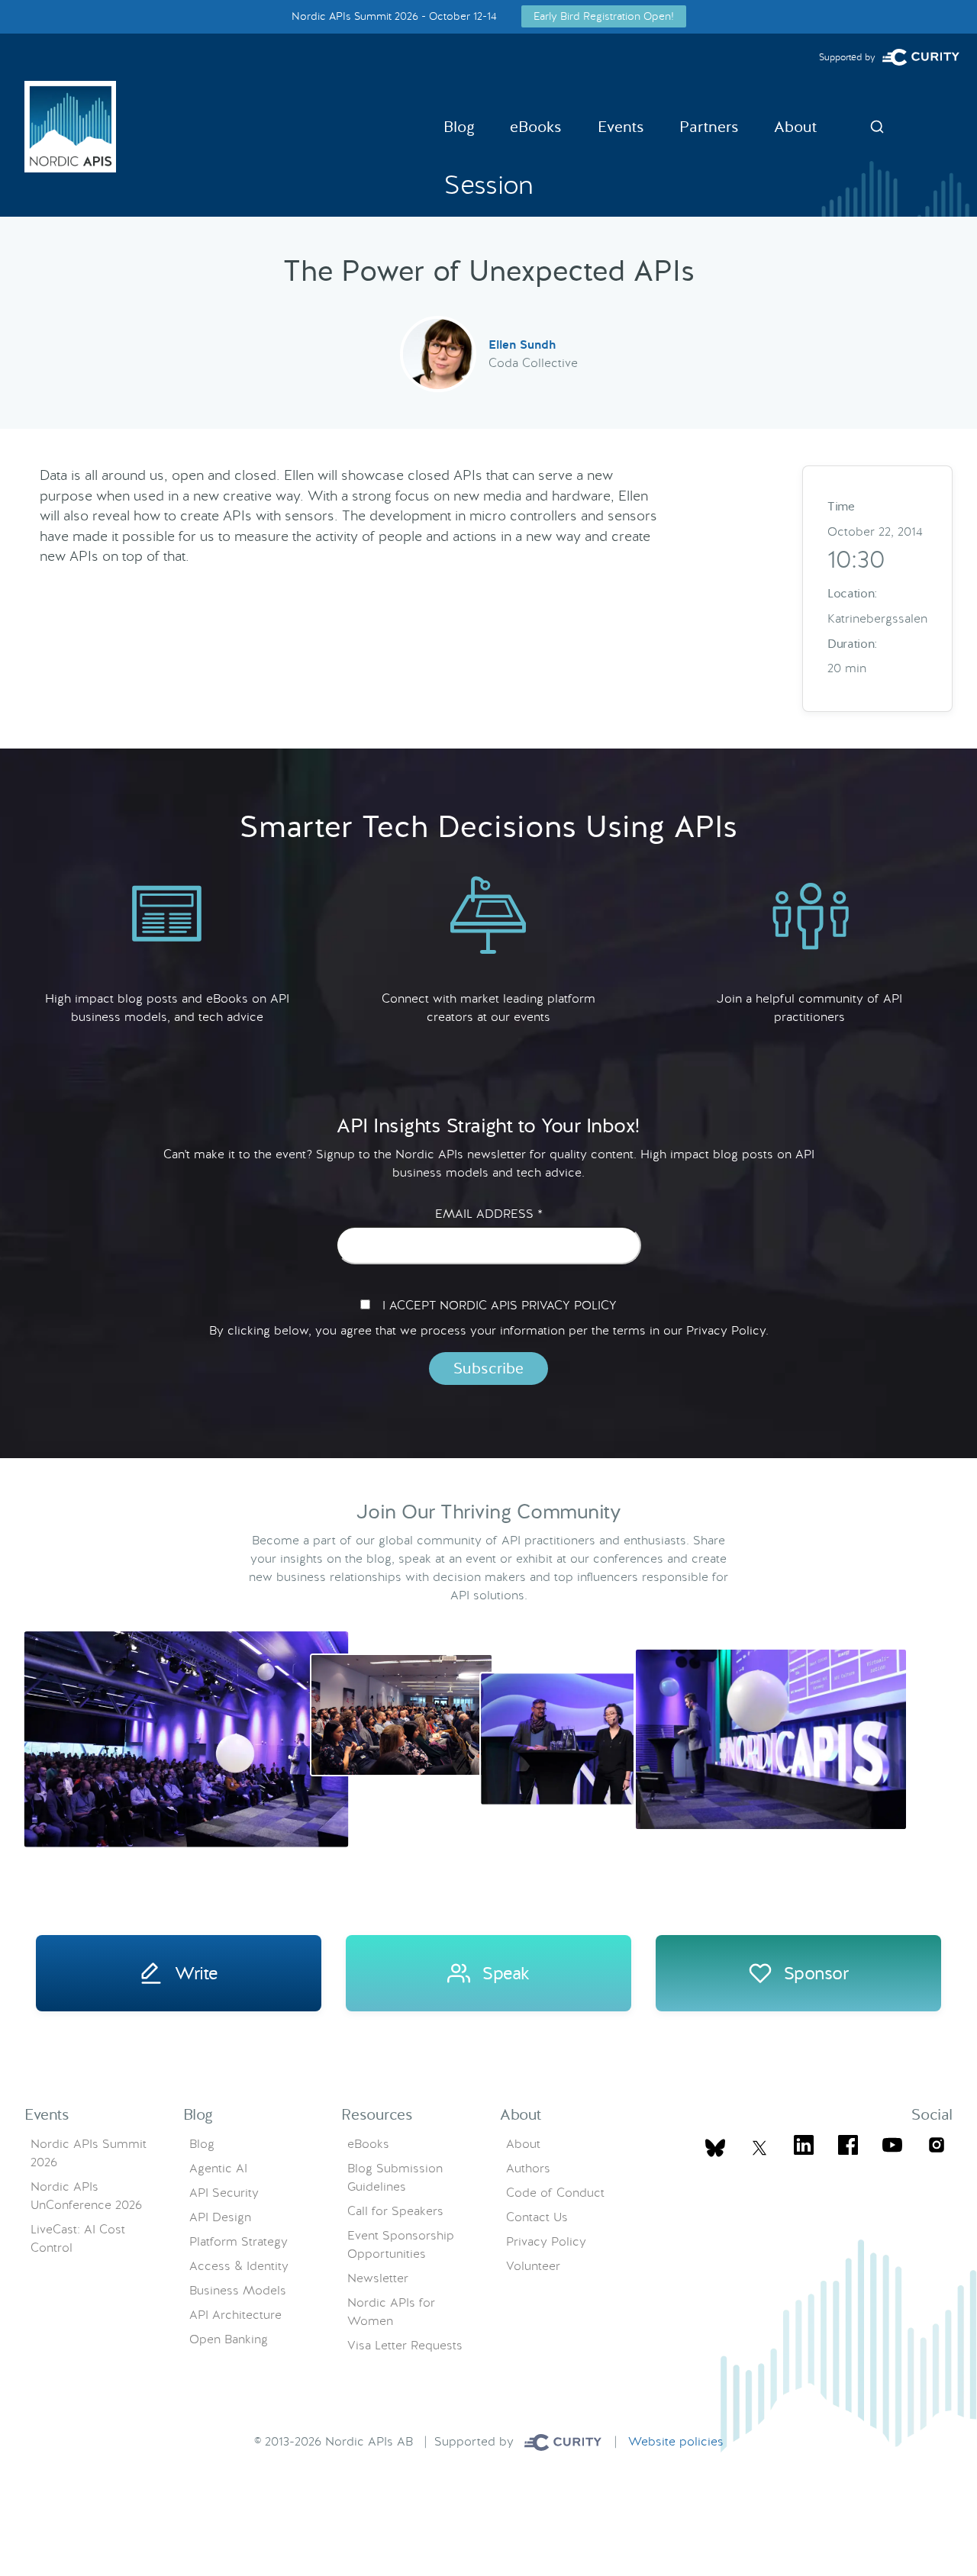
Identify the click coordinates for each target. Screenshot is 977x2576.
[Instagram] (937, 2148)
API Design (220, 2217)
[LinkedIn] (804, 2148)
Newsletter (378, 2278)
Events (621, 127)
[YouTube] (892, 2148)
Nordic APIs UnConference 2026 (86, 2196)
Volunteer (533, 2266)
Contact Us (537, 2217)
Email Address (489, 1214)
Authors (528, 2168)
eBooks (536, 127)
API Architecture (235, 2315)
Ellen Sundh (522, 345)
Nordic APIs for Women (391, 2312)
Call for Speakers (395, 2211)
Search (877, 127)
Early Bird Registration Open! (604, 16)
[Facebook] (848, 2148)
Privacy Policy (546, 2241)
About (795, 127)
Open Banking (229, 2339)
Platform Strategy (239, 2241)
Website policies (676, 2441)
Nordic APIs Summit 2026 (89, 2153)
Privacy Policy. (727, 1330)
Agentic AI (218, 2168)
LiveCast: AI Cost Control (78, 2238)
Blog (459, 127)
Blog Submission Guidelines (395, 2177)
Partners (709, 127)
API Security (224, 2193)
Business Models (238, 2290)
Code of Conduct (555, 2193)
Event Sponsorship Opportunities (401, 2244)
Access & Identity (239, 2266)
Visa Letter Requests (405, 2345)
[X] (715, 2148)
